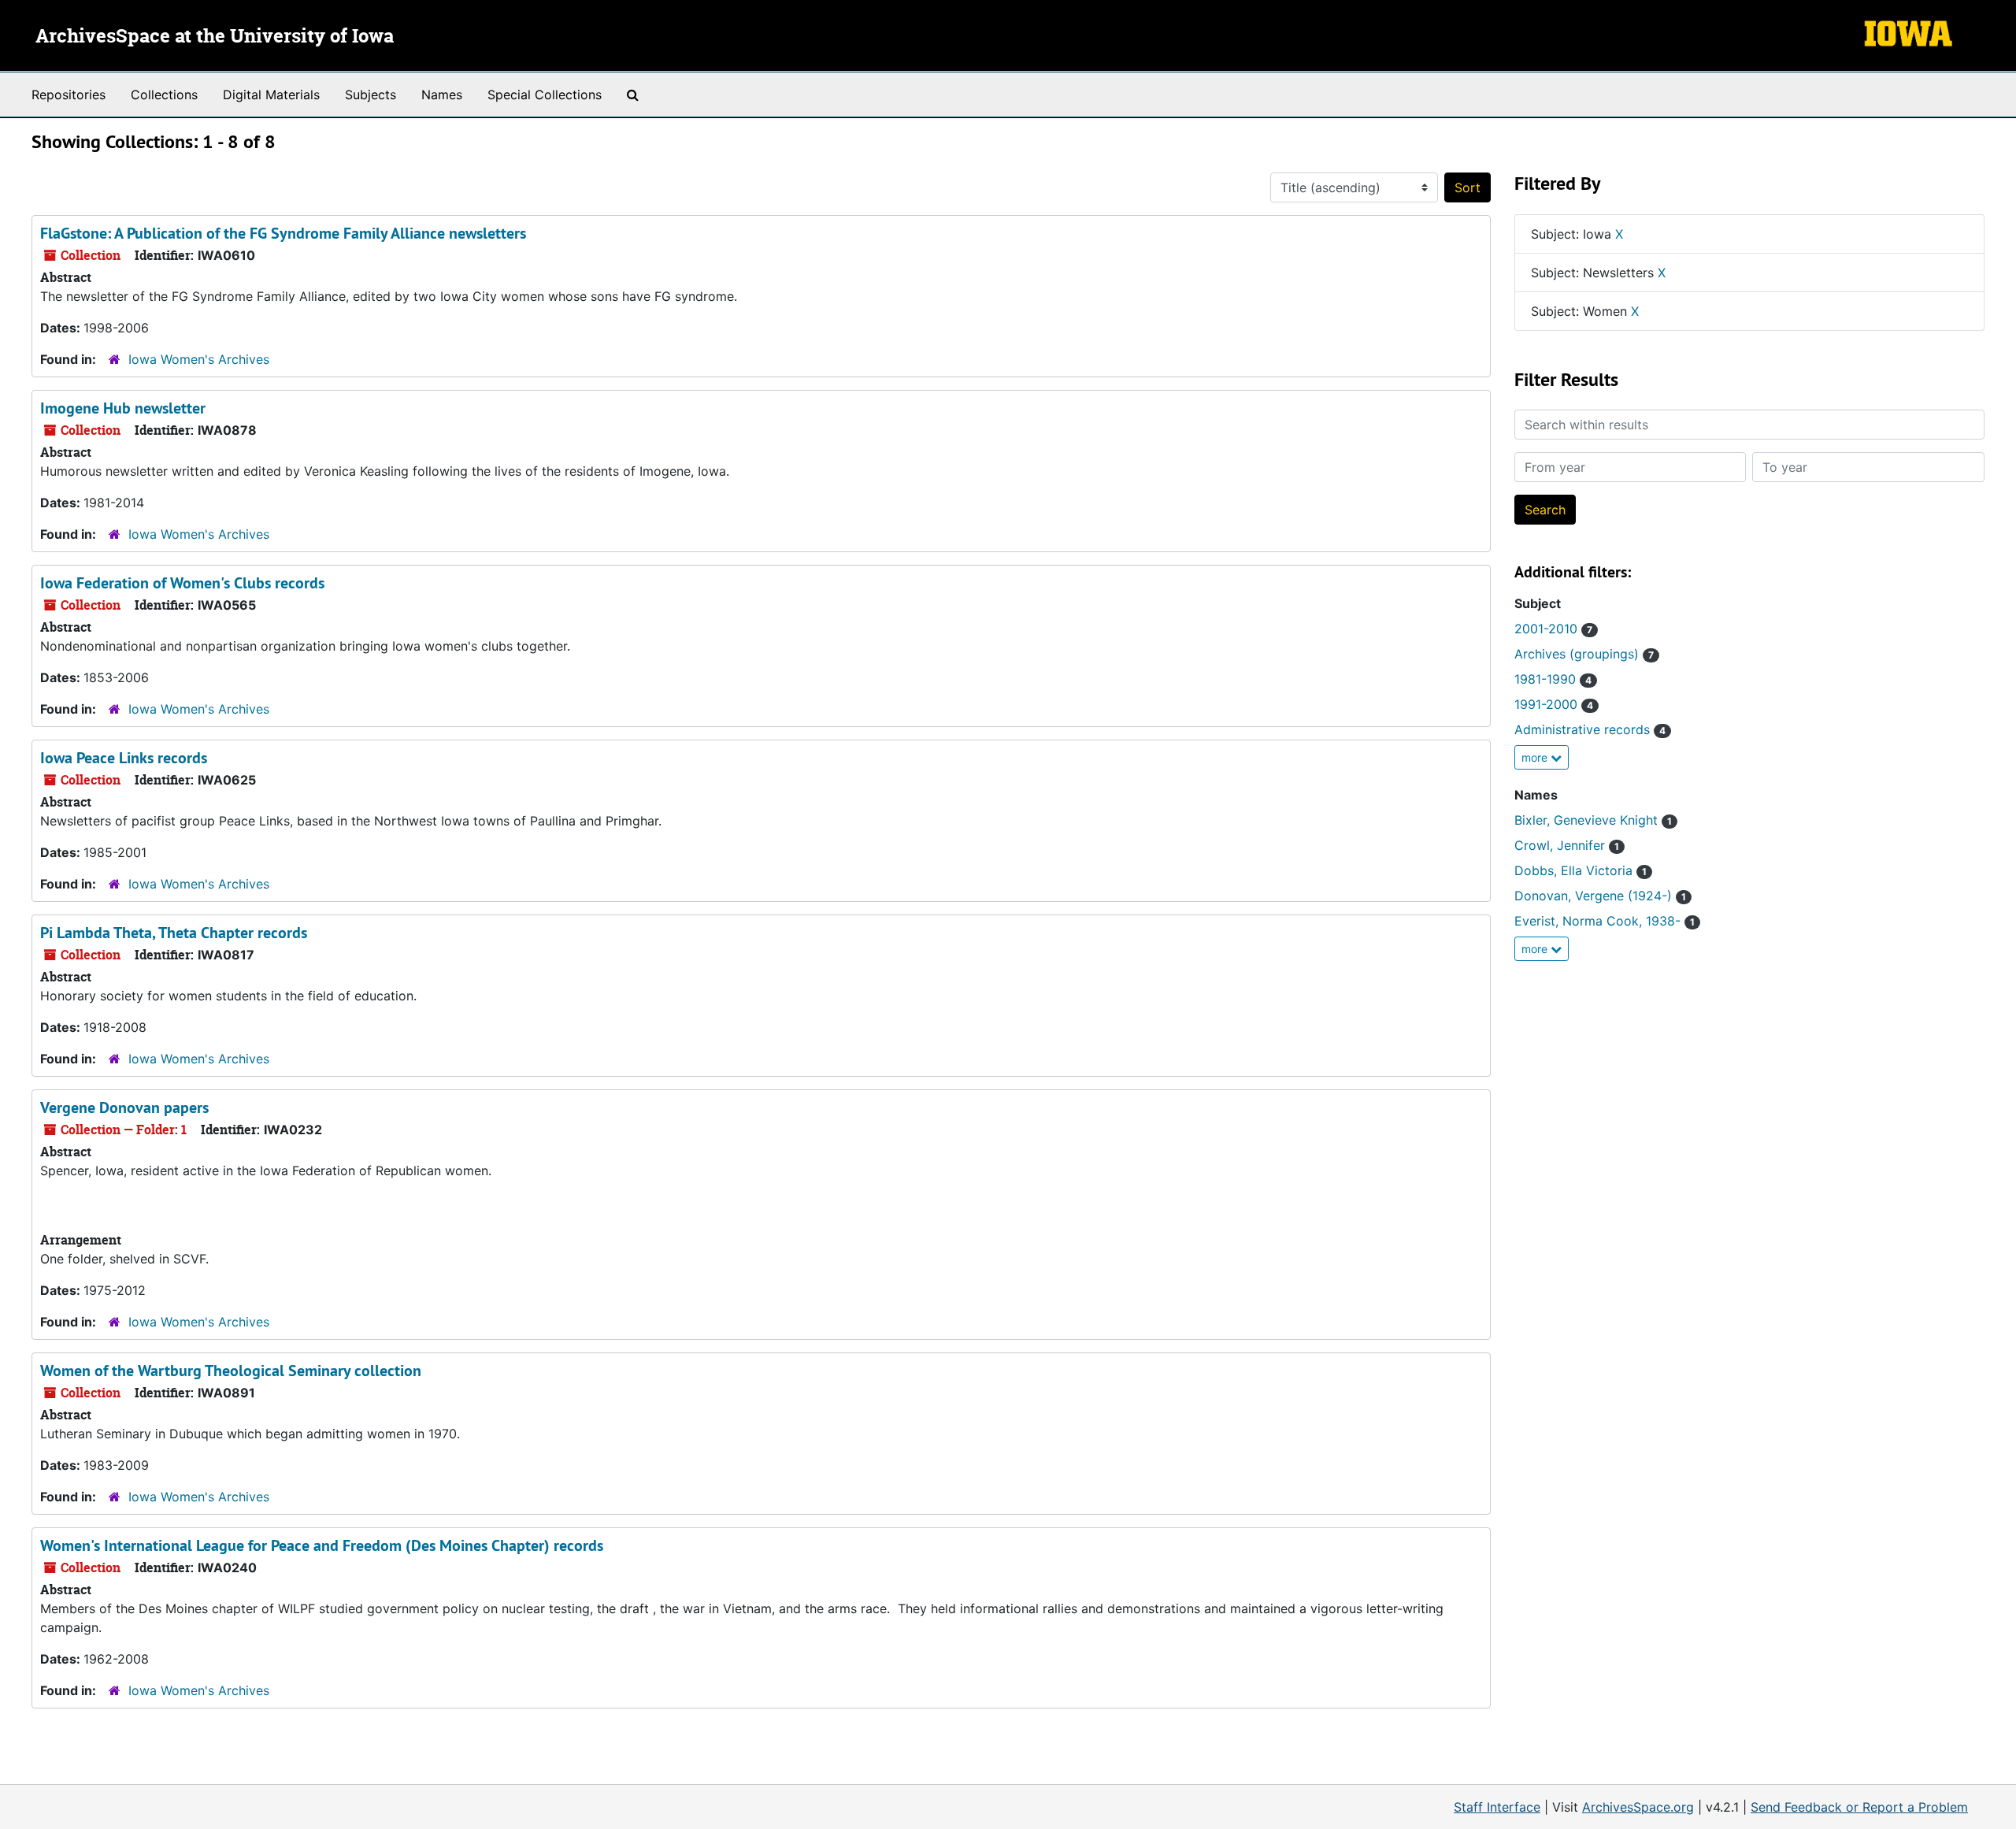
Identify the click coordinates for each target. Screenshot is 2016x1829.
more (1536, 757)
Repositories (69, 95)
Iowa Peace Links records (124, 758)
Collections (164, 95)
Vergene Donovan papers (124, 1107)
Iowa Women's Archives (199, 359)
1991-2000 (1554, 704)
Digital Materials (271, 95)
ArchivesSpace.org (1638, 1807)
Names (442, 95)
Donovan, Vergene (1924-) (1600, 896)
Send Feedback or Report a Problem (1859, 1807)
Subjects (371, 95)
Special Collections (545, 95)
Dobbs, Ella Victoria (1581, 870)
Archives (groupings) (1584, 654)
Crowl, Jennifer (1567, 845)
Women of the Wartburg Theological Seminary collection (231, 1371)
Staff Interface (1497, 1807)
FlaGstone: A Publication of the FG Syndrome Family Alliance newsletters (283, 233)
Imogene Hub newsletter (123, 408)
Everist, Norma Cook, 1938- (1605, 921)
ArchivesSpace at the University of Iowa (215, 37)
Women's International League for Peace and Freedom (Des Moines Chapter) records (322, 1545)
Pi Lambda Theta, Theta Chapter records (174, 933)
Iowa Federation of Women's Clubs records (182, 583)
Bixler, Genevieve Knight (1593, 820)
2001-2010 (1553, 629)
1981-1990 (1553, 679)
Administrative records (1590, 729)
